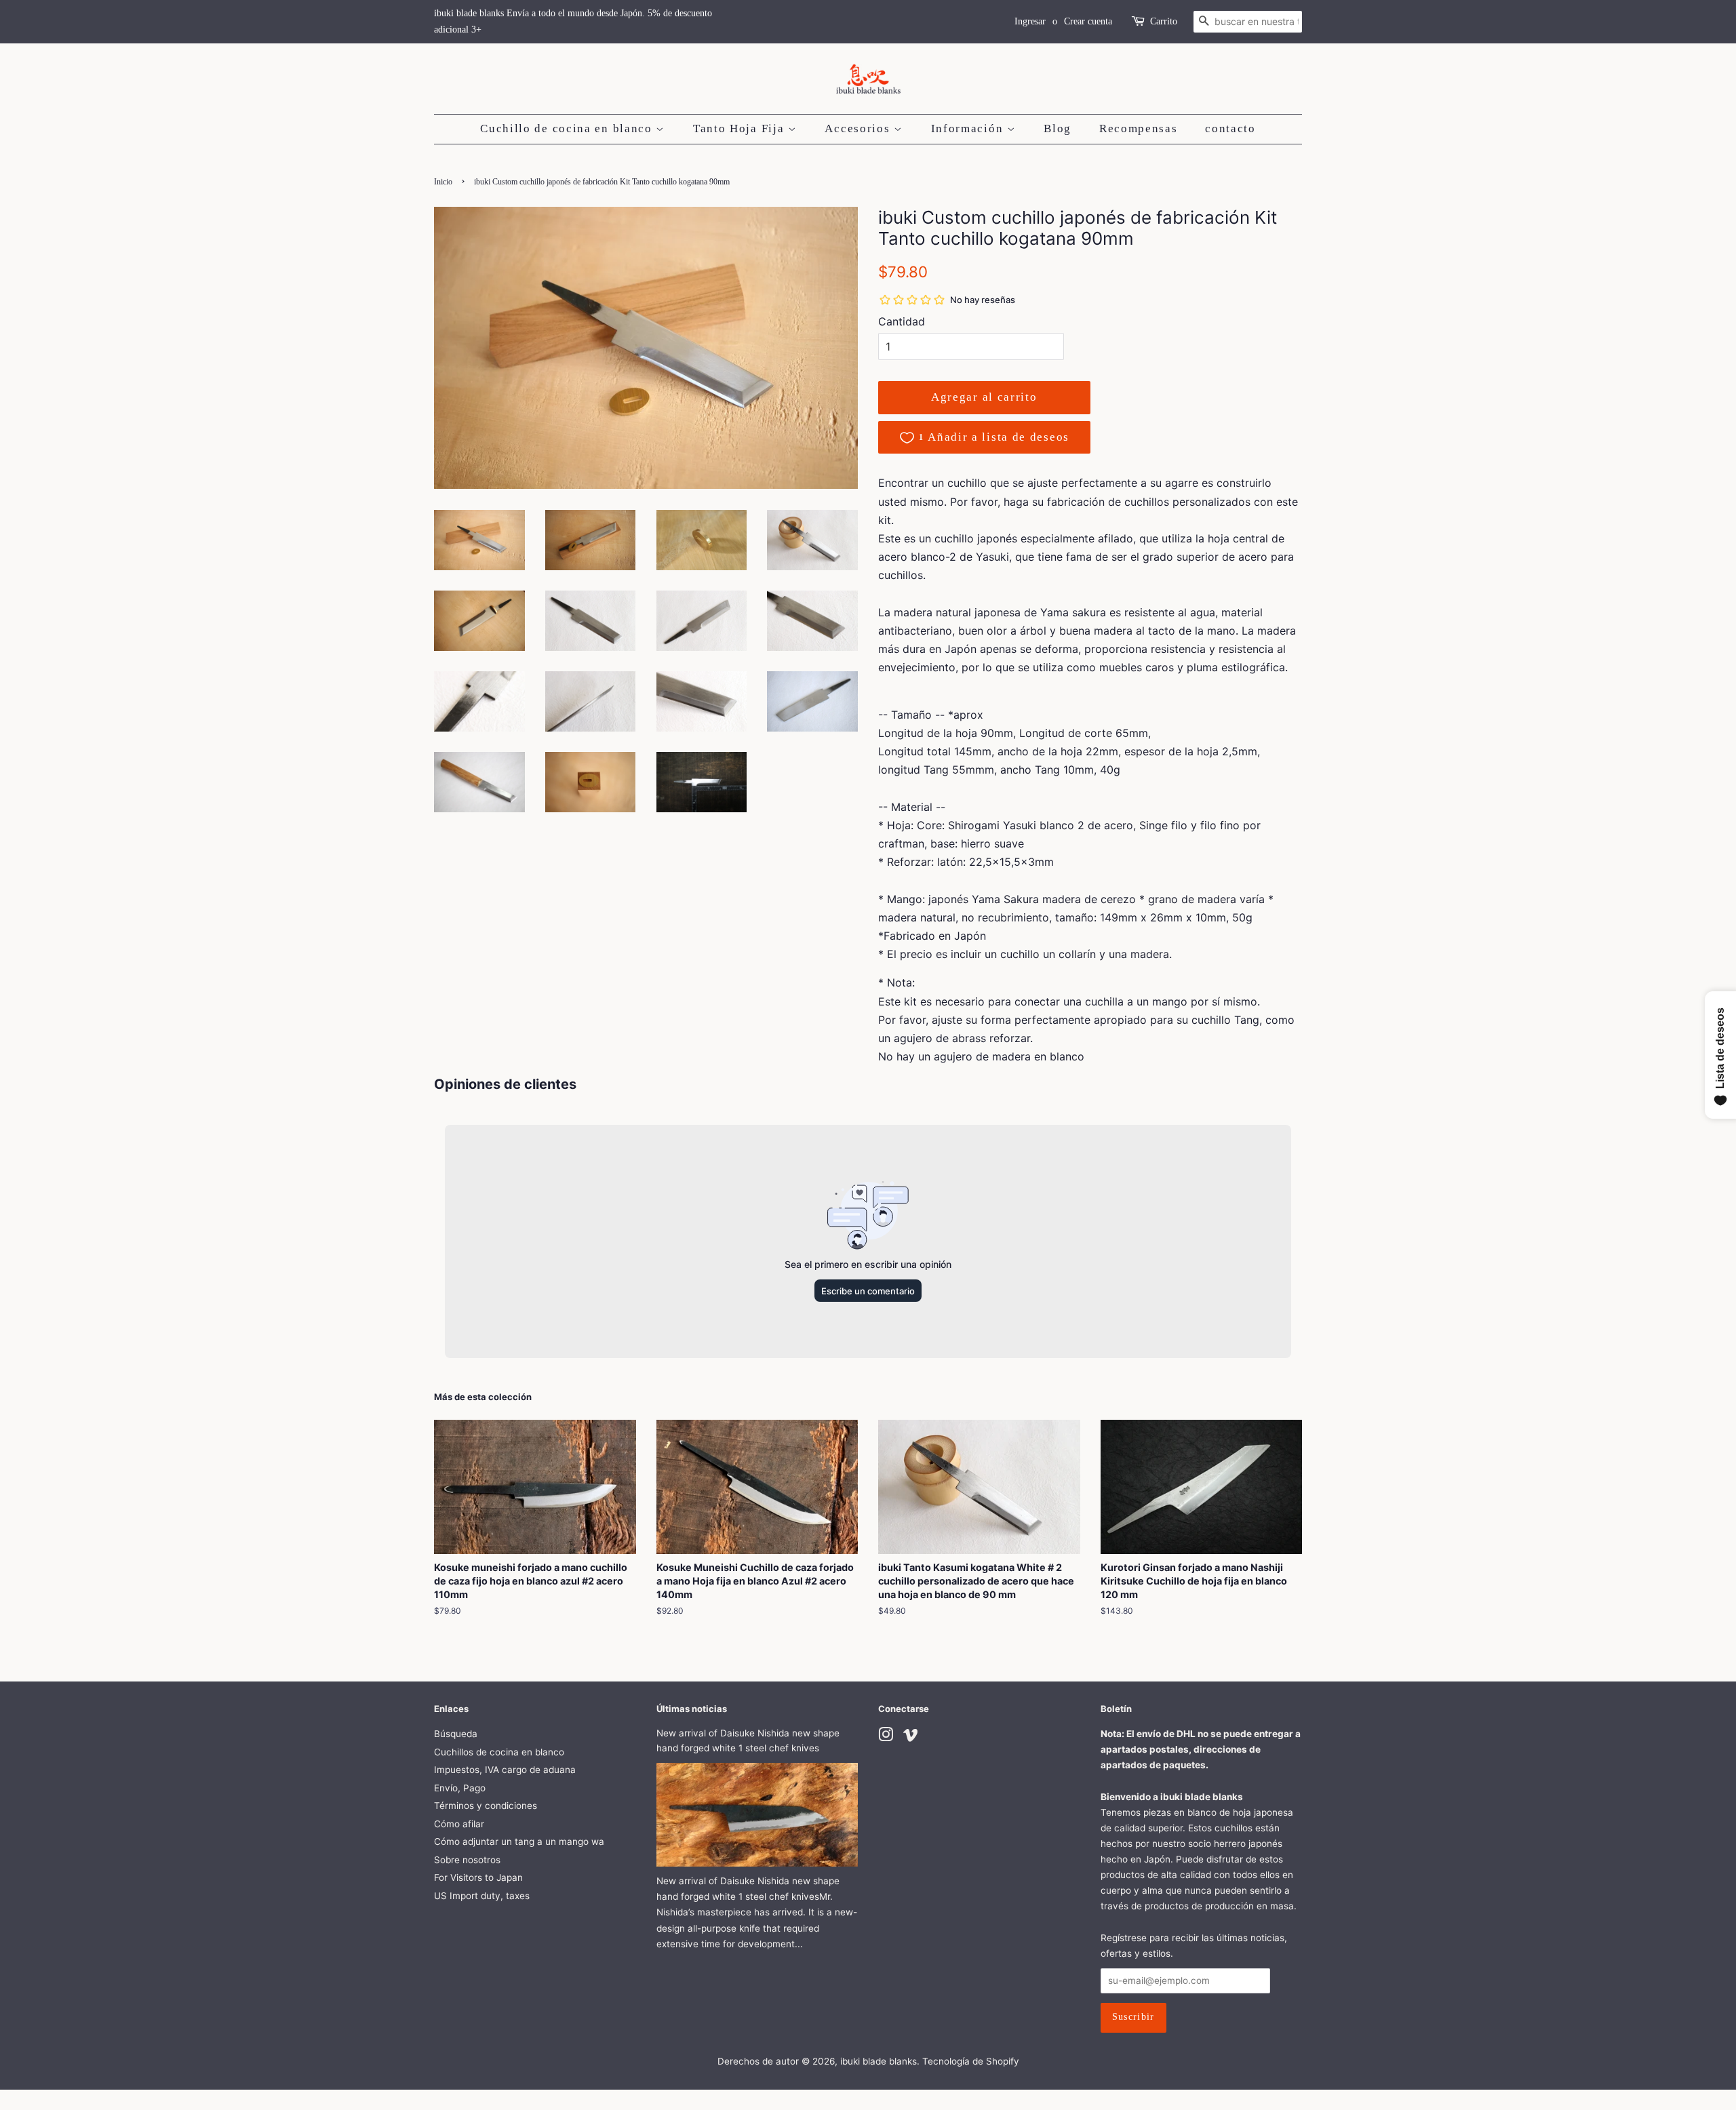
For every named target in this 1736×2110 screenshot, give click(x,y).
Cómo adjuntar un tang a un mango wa (519, 1842)
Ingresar (1030, 21)
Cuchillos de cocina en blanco (499, 1752)
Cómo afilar (459, 1824)
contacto (1230, 128)
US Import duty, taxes (482, 1896)
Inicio (443, 182)
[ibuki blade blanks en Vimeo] (911, 1737)
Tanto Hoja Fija (741, 128)
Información (969, 128)
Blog (1058, 128)
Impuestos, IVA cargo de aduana (505, 1770)
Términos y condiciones (486, 1806)
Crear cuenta (1088, 21)
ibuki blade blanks (879, 2061)
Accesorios (859, 128)
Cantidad (902, 321)
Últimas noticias (692, 1709)
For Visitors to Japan (478, 1877)
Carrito (1164, 21)
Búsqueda (456, 1734)
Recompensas (1139, 128)
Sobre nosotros (467, 1860)
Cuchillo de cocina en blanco (568, 128)
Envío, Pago (460, 1788)
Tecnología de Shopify (971, 2061)
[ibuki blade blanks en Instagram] (886, 1737)
